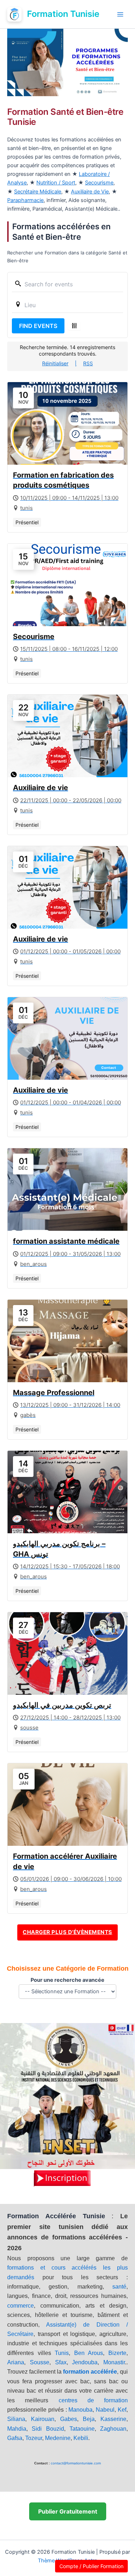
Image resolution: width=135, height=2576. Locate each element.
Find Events (38, 326)
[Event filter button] (74, 326)
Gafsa (15, 2438)
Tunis (62, 2353)
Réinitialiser (55, 363)
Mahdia (17, 2429)
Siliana (16, 2419)
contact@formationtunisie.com (76, 2463)
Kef (122, 2410)
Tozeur (34, 2438)
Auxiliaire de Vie (90, 192)
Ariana (16, 2362)
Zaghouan (113, 2429)
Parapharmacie (25, 200)
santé (119, 2287)
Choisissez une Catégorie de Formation (68, 1969)
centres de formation (93, 2400)
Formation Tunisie (63, 14)
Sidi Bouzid (48, 2429)
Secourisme (99, 183)
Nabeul (105, 2410)
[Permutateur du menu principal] (120, 14)
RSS (88, 363)
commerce (21, 2306)
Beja (89, 2419)
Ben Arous (89, 2353)
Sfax (61, 2362)
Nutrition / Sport (56, 183)
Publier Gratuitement (68, 2511)
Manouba (80, 2410)
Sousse (40, 2362)
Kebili (81, 2438)
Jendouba (85, 2362)
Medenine (58, 2438)
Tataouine (82, 2429)
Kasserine (113, 2419)
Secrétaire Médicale (38, 192)
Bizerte (117, 2353)
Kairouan (43, 2419)
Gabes (69, 2419)
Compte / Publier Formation (91, 2566)
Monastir (114, 2362)
